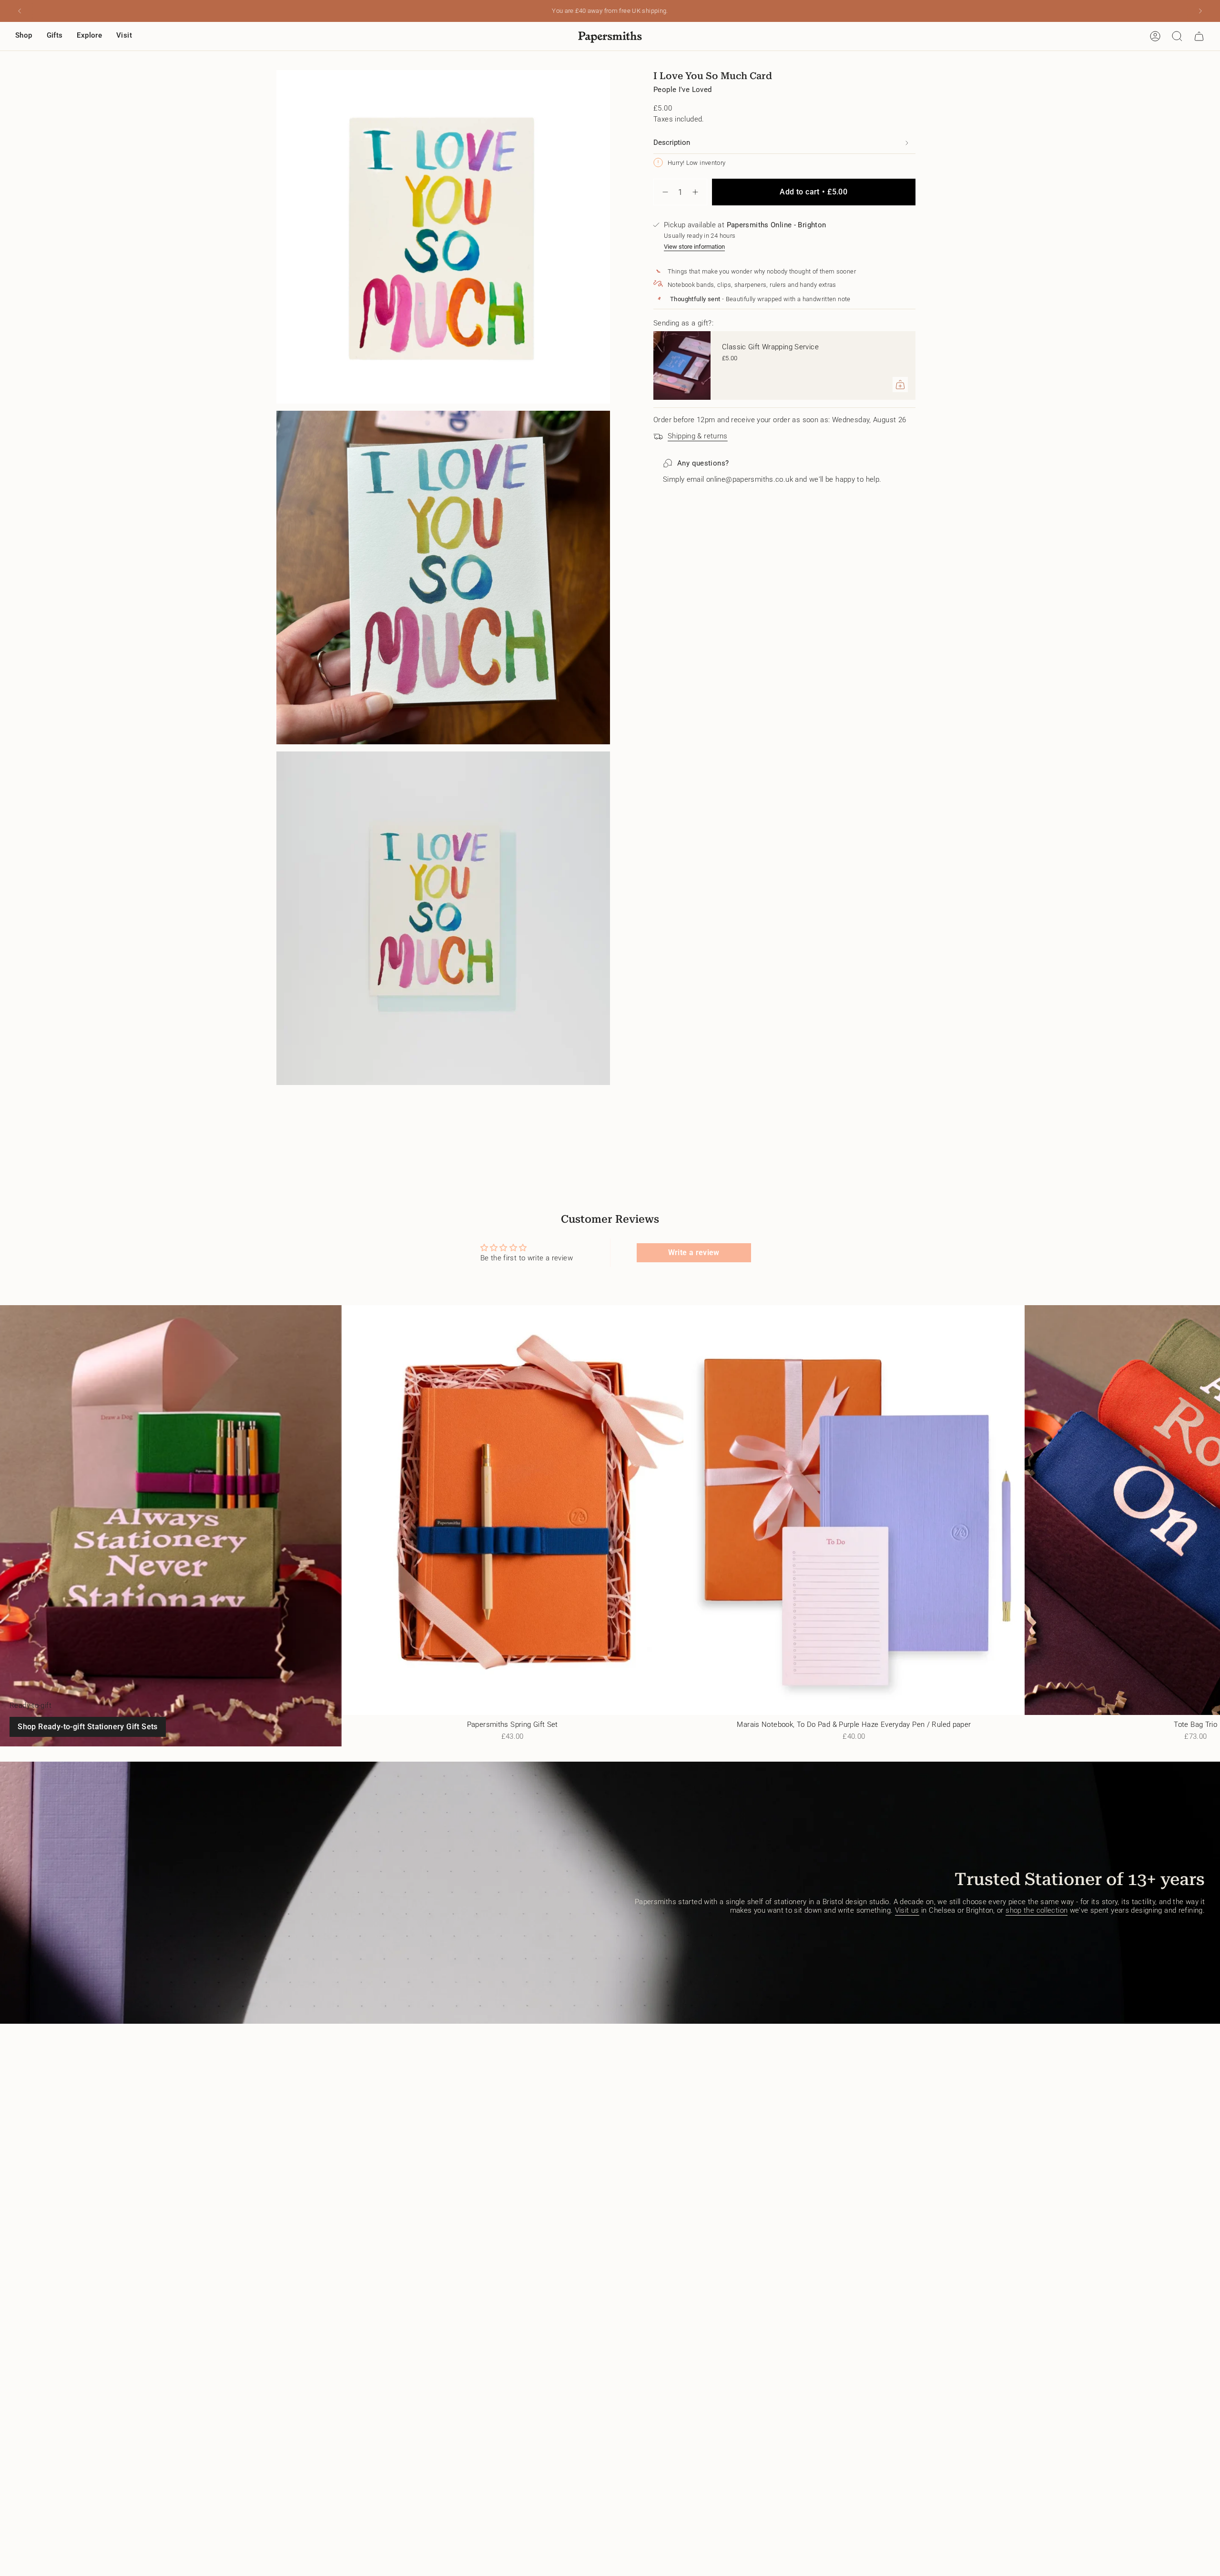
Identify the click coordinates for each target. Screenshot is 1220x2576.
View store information (694, 247)
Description (672, 142)
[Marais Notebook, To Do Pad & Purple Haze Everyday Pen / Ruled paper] (854, 1510)
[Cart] (1199, 36)
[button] (24, 36)
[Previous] (20, 11)
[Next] (1200, 11)
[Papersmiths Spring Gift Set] (513, 1510)
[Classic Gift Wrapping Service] (682, 365)
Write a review (694, 1253)
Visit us (907, 1910)
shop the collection (1037, 1910)
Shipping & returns (698, 436)
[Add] (900, 385)
